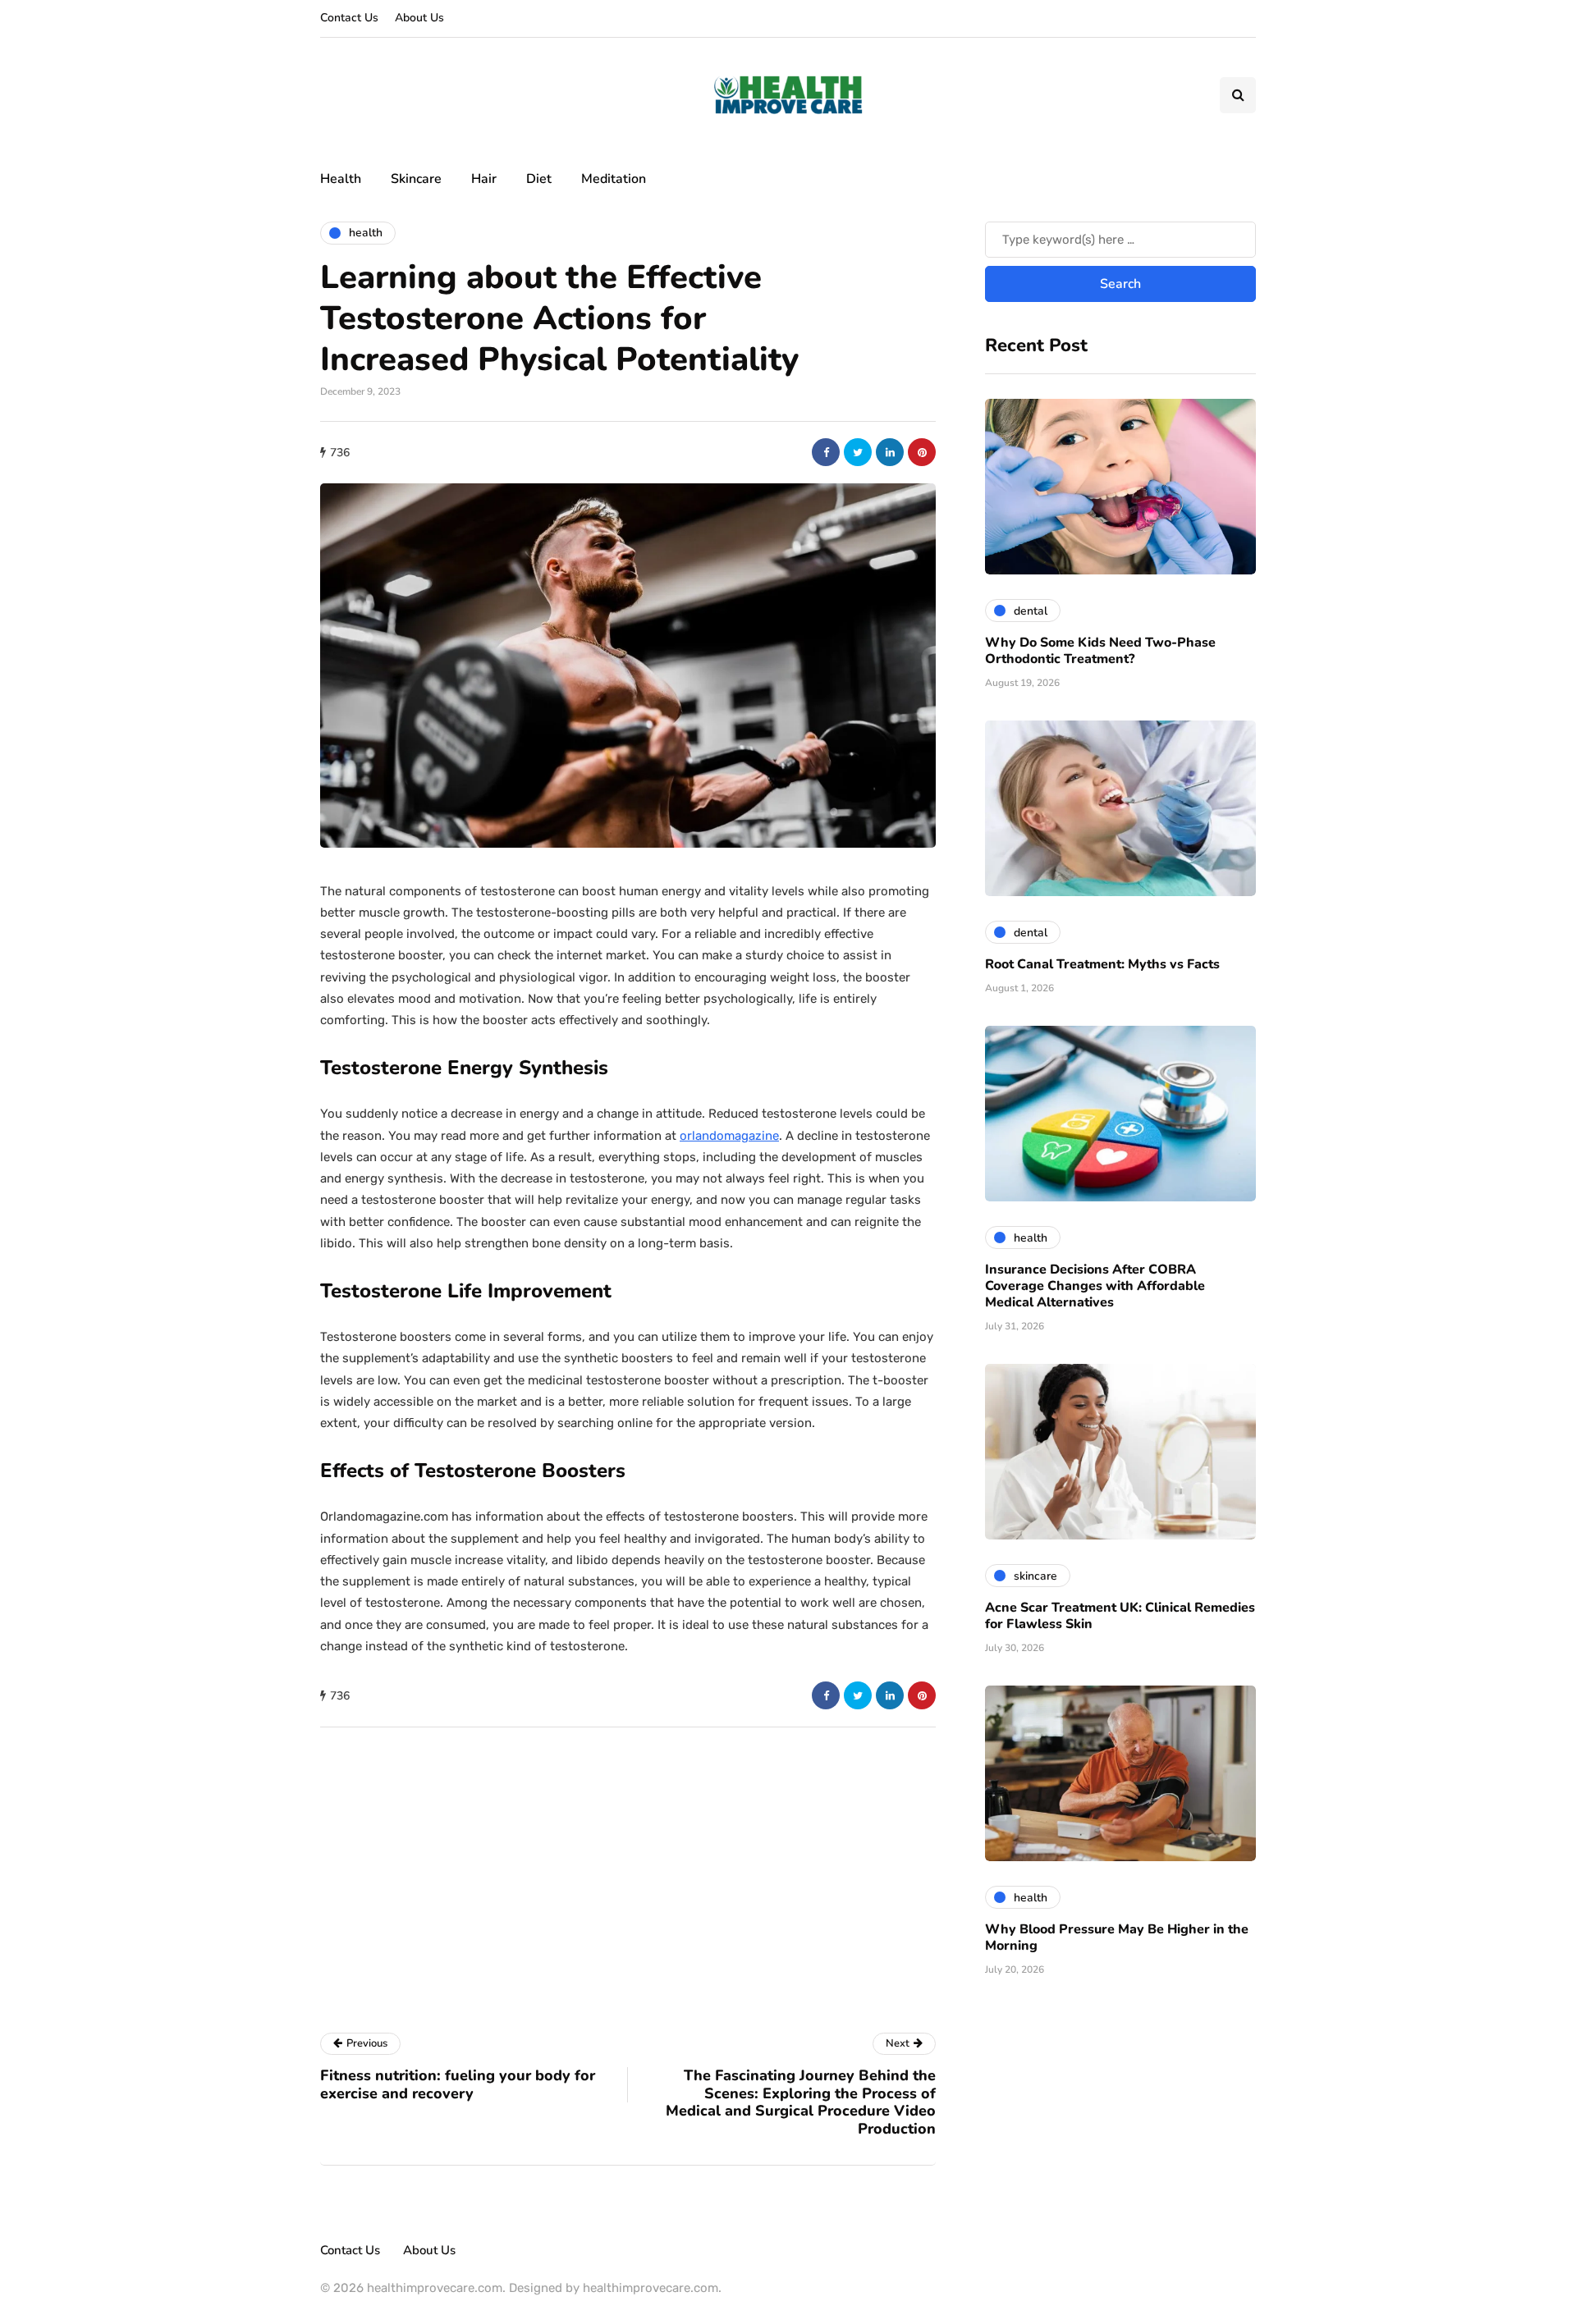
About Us (419, 18)
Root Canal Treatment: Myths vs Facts (1102, 964)
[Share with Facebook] (826, 452)
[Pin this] (922, 452)
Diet (539, 179)
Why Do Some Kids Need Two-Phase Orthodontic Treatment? (1100, 651)
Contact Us (349, 18)
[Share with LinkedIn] (890, 452)
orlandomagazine (729, 1136)
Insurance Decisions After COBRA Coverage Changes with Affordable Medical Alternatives (1095, 1286)
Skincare (416, 179)
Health (341, 179)
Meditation (614, 179)
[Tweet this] (858, 452)
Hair (484, 179)
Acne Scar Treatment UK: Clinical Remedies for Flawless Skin (1120, 1616)
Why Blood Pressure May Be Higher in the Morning (1117, 1937)
